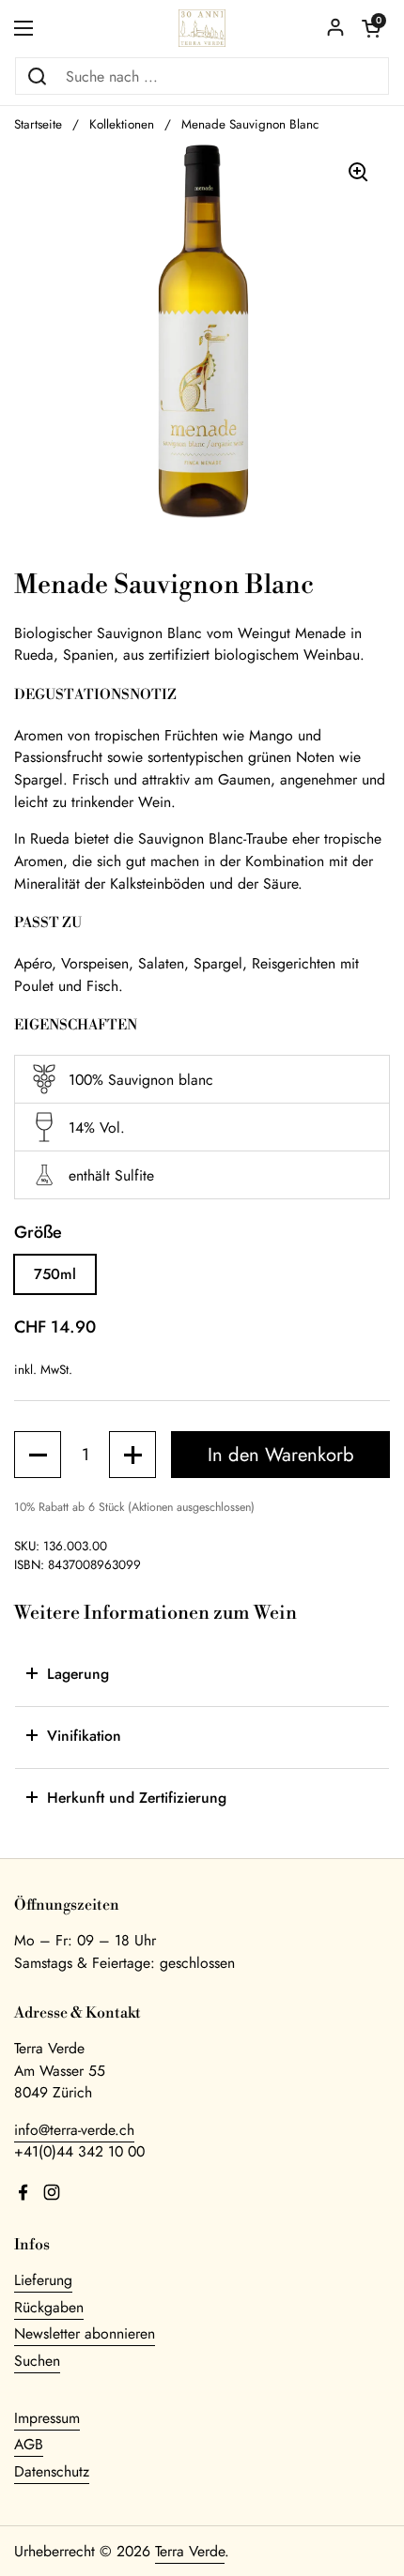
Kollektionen (122, 124)
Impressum (47, 2418)
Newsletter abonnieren (85, 2333)
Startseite (38, 124)
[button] (371, 28)
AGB (29, 2444)
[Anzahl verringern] (38, 1455)
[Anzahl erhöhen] (132, 1455)
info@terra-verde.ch (74, 2130)
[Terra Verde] (202, 28)
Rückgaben (49, 2307)
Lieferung (43, 2280)
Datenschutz (52, 2471)
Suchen (37, 2361)
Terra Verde (190, 2551)
